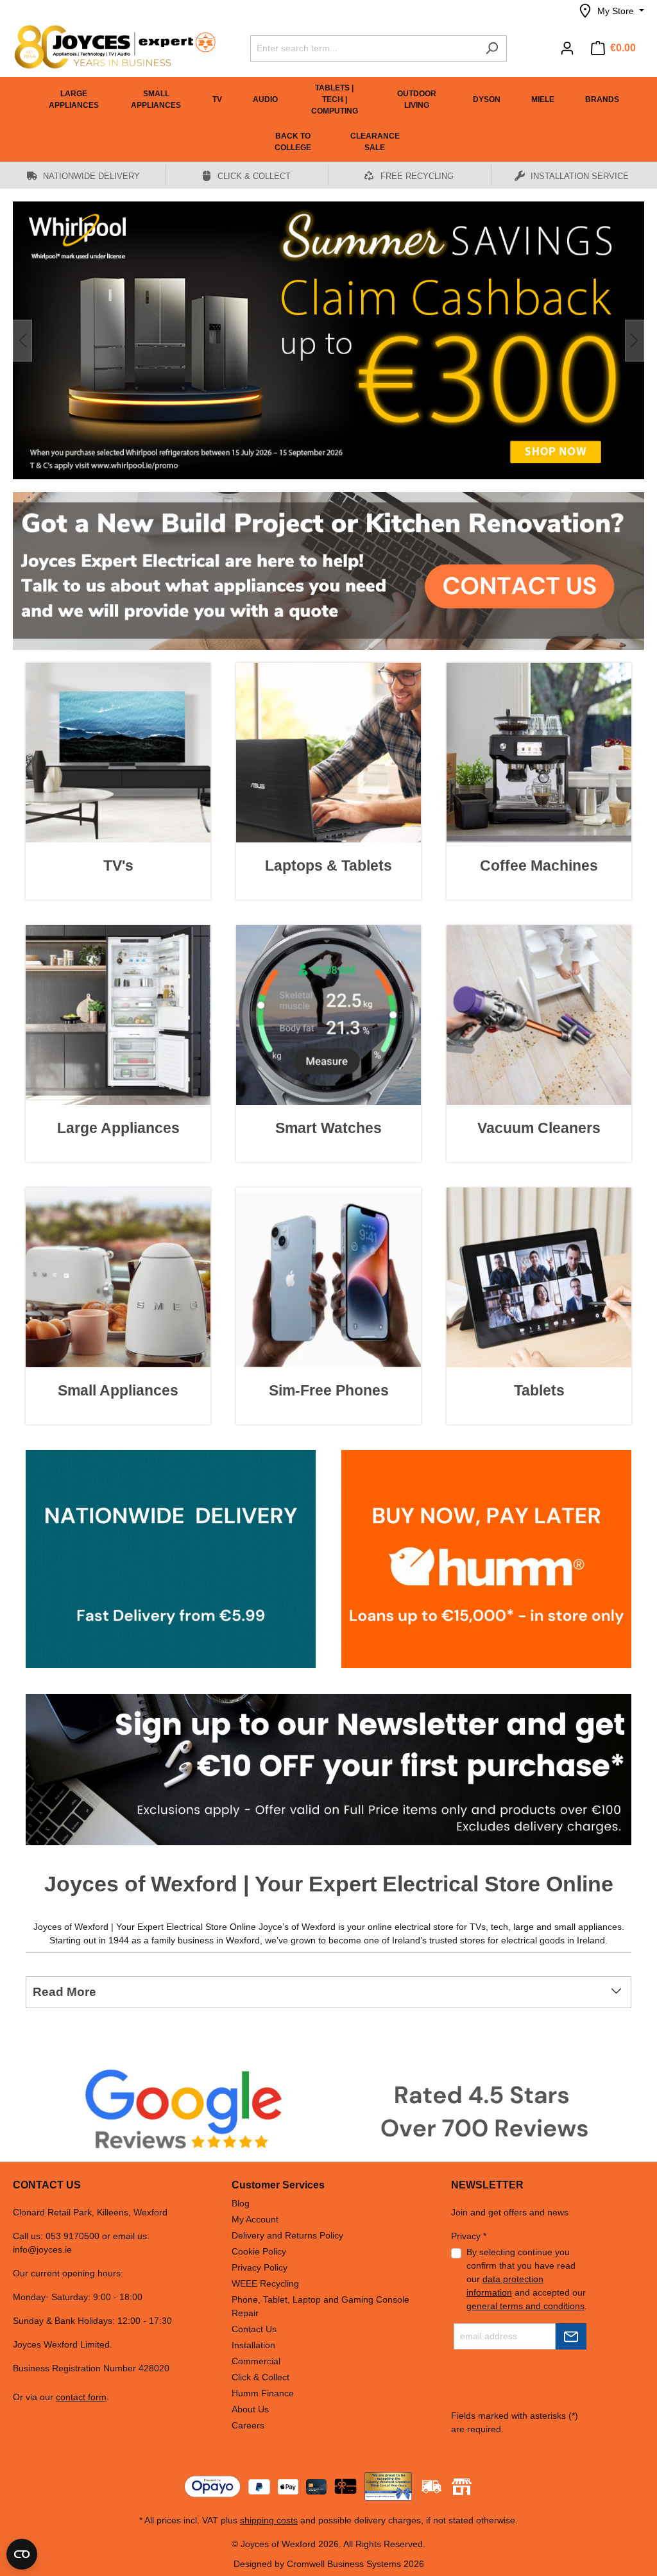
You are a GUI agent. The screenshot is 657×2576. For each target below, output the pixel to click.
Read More (64, 1961)
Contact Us (254, 2329)
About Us (250, 2409)
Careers (248, 2425)
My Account (255, 2219)
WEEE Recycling (265, 2283)
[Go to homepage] (109, 47)
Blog (241, 2203)
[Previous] (22, 325)
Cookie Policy (259, 2251)
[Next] (635, 325)
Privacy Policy (260, 2267)
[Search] (492, 48)
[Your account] (567, 48)
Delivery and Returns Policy (287, 2235)
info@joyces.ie (42, 2249)
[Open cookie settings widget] (22, 2554)
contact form (81, 2397)
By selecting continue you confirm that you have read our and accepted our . (527, 2279)
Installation (253, 2345)
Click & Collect (260, 2377)
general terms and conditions (525, 2306)
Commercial (256, 2361)
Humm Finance (263, 2393)
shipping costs (269, 2520)
